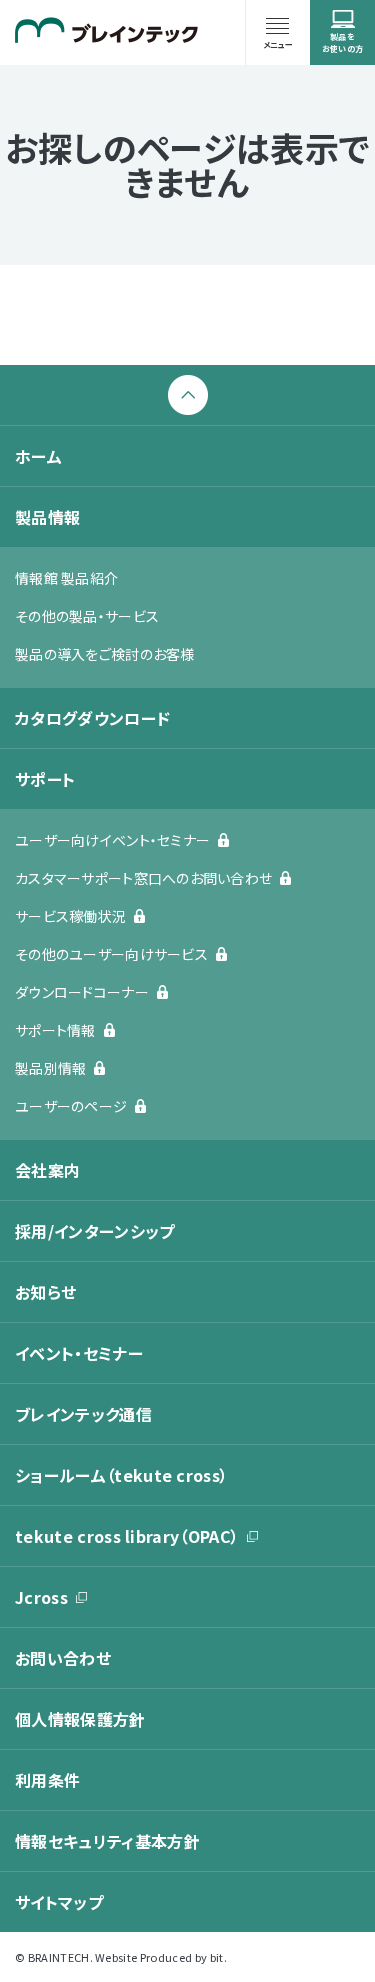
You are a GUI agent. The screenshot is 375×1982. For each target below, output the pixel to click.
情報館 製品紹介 (66, 578)
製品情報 (47, 517)
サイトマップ (59, 1902)
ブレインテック (106, 30)
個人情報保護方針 (80, 1719)
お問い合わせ (63, 1658)
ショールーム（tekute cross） (121, 1475)
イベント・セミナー (79, 1353)
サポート (45, 779)
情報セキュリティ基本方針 (107, 1841)
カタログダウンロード (92, 718)
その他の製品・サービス (87, 616)
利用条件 (47, 1780)
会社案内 (47, 1170)
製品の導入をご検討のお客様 (105, 654)
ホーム (38, 456)
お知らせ (45, 1292)
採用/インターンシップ (95, 1231)
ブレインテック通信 (83, 1414)
